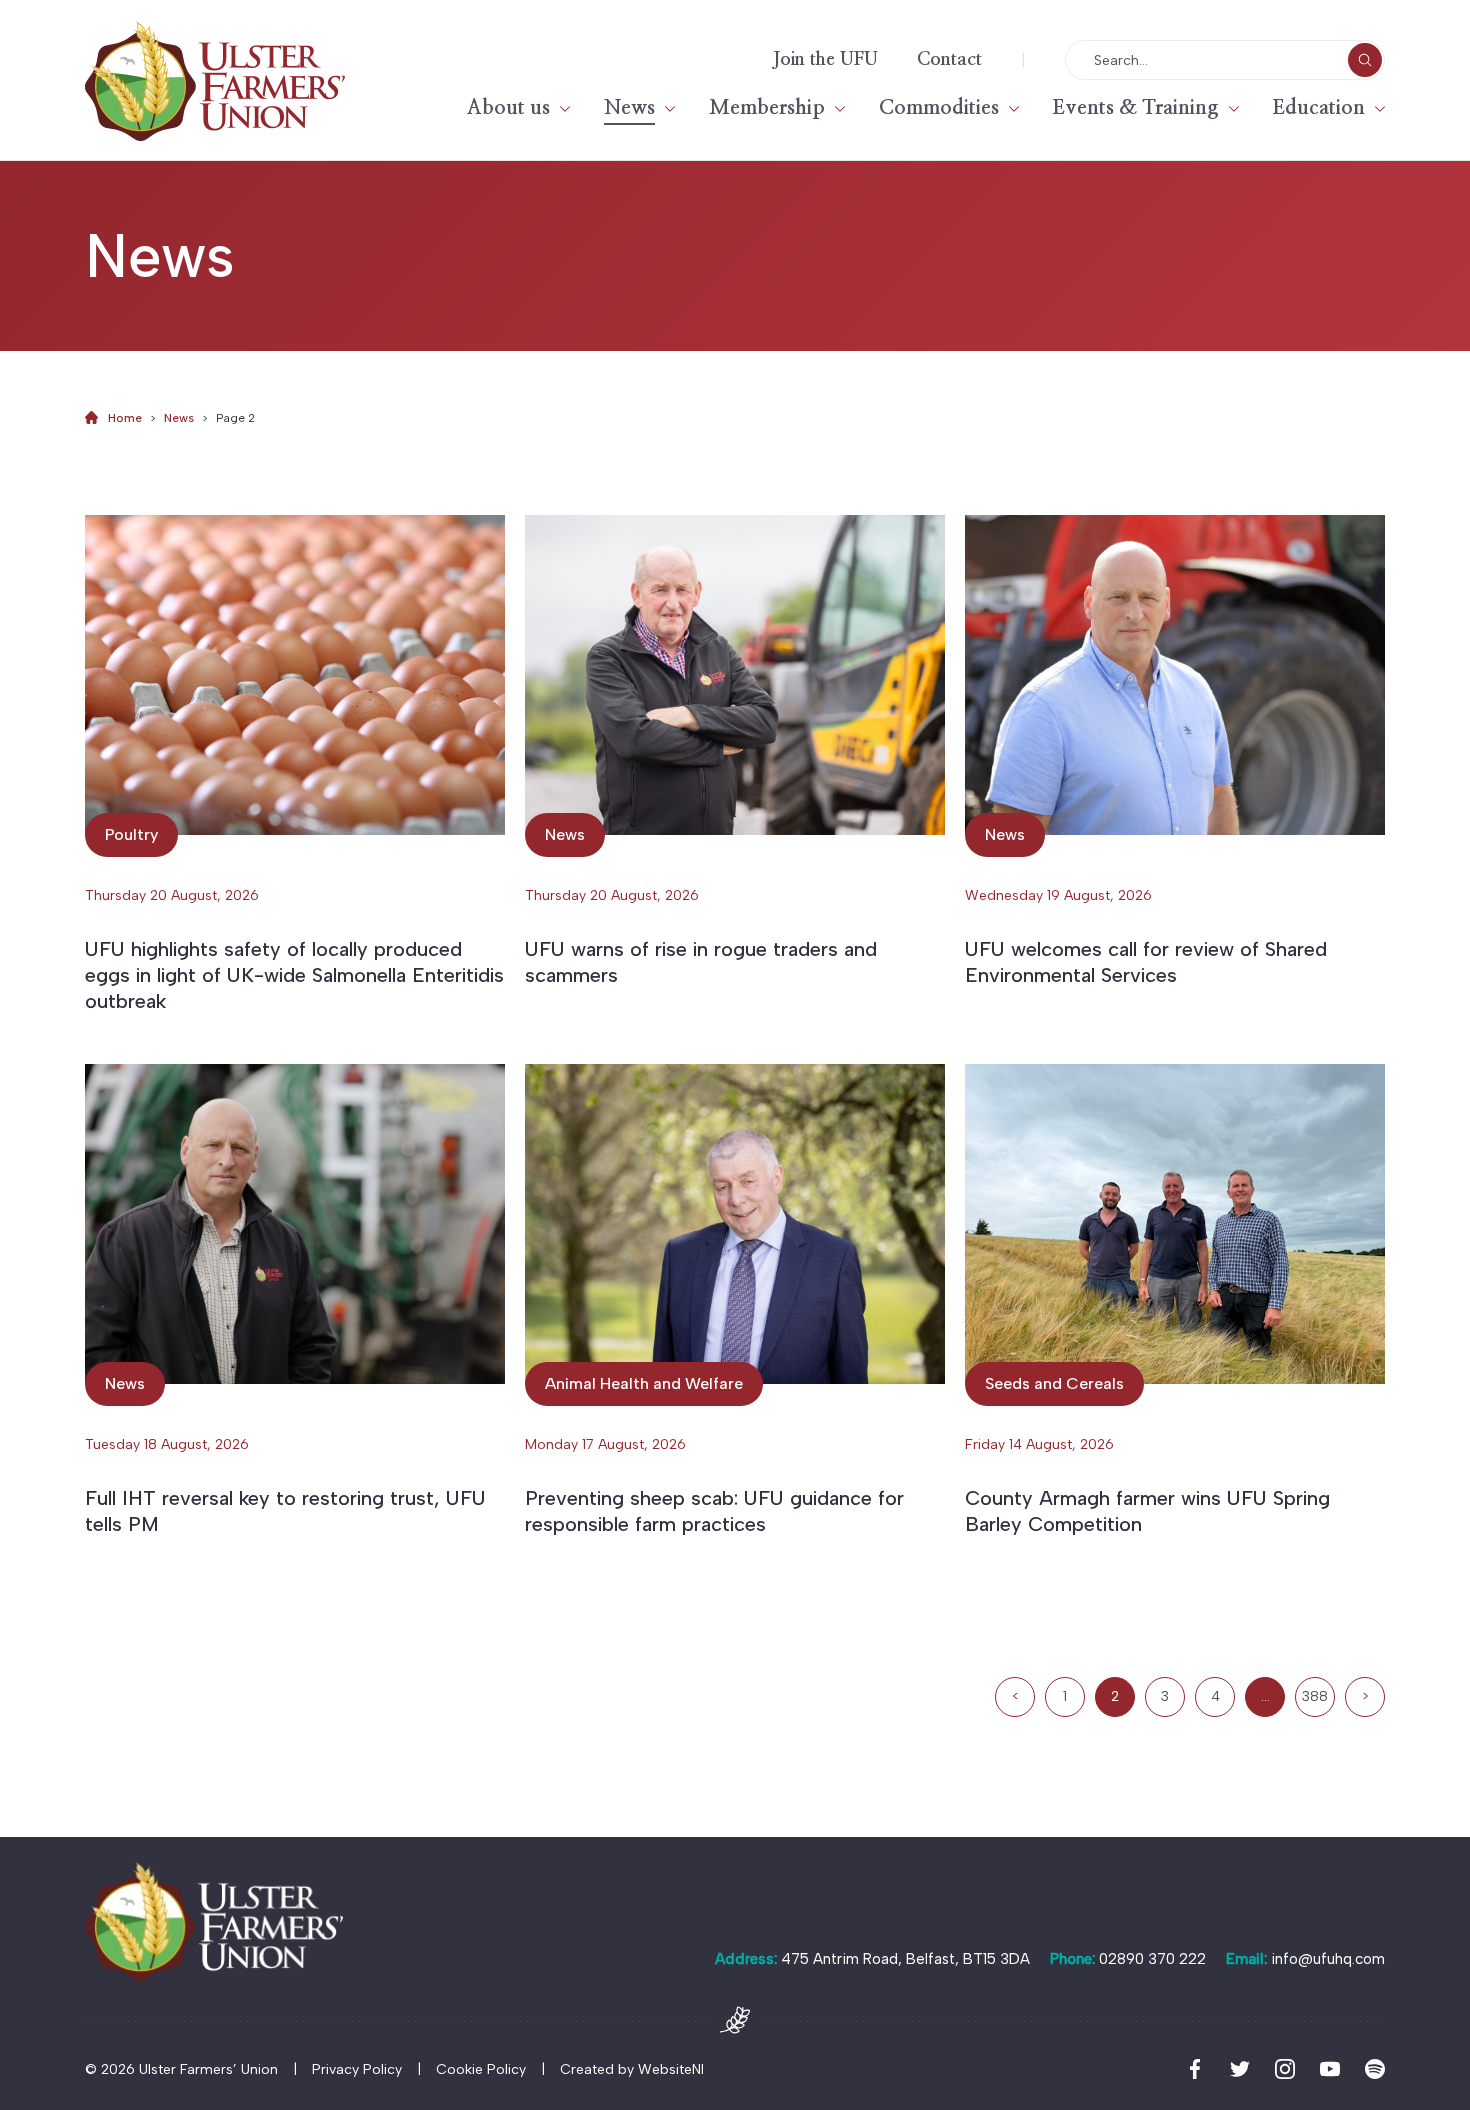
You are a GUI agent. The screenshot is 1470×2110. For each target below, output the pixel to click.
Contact (949, 60)
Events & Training (1136, 108)
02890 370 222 (1152, 1959)
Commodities (939, 108)
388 (1315, 1696)
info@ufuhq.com (1328, 1959)
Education (1319, 108)
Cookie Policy (481, 2069)
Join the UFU (825, 60)
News (629, 108)
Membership (767, 108)
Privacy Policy (357, 2069)
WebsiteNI (671, 2069)
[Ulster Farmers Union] (215, 80)
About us (508, 108)
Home (125, 418)
